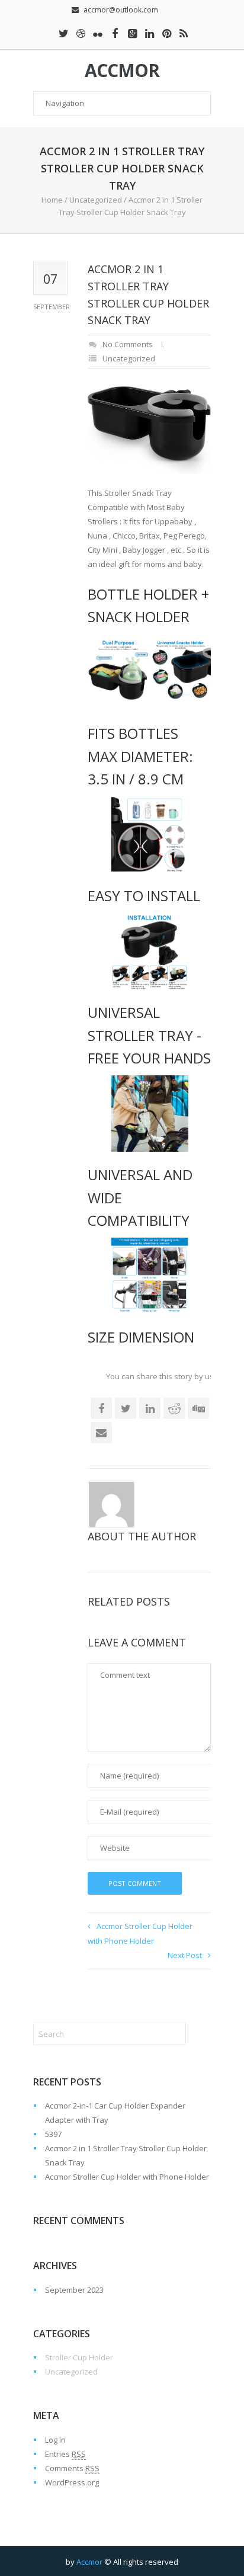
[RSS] (184, 33)
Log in (55, 2440)
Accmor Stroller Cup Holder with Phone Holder (127, 2177)
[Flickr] (98, 33)
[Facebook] (115, 33)
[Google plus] (132, 33)
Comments (72, 2468)
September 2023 (74, 2290)
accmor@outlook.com (121, 10)
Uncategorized (96, 200)
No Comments (128, 344)
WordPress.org (72, 2482)
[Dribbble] (81, 33)
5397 (53, 2134)
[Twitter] (63, 33)
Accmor (122, 71)
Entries (65, 2454)
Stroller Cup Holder (79, 2357)
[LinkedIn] (149, 33)
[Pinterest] (166, 33)
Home (52, 200)
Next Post (185, 1955)
